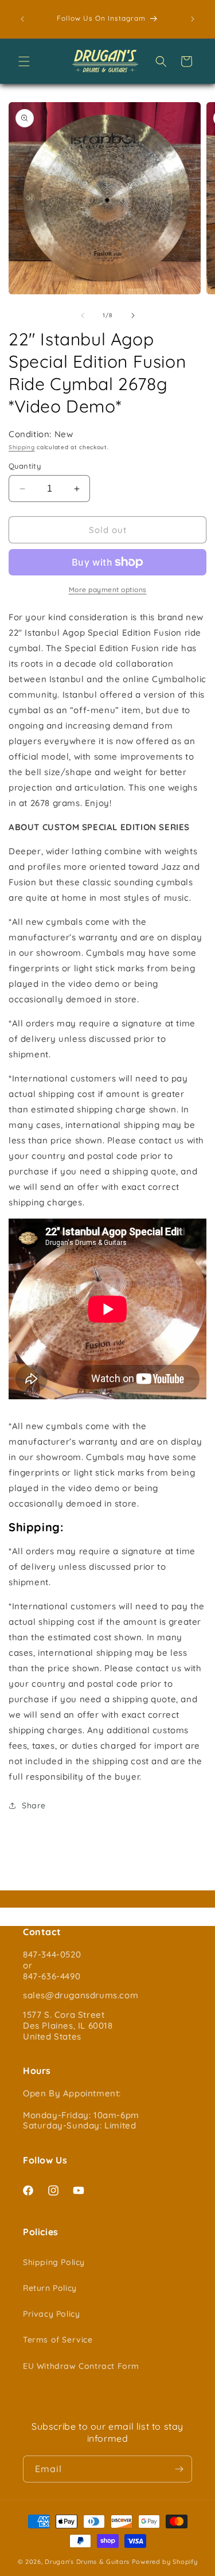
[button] (24, 61)
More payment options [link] (108, 589)
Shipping (22, 447)
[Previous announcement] (22, 19)
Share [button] (34, 1805)
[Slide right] (133, 316)
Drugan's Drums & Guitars (87, 2562)
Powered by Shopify (165, 2562)
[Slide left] (83, 316)
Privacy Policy (51, 2314)
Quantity (25, 466)
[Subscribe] (179, 2469)
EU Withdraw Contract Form (81, 2366)
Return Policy (50, 2288)
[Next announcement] (193, 19)
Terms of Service (58, 2340)
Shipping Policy (54, 2262)
